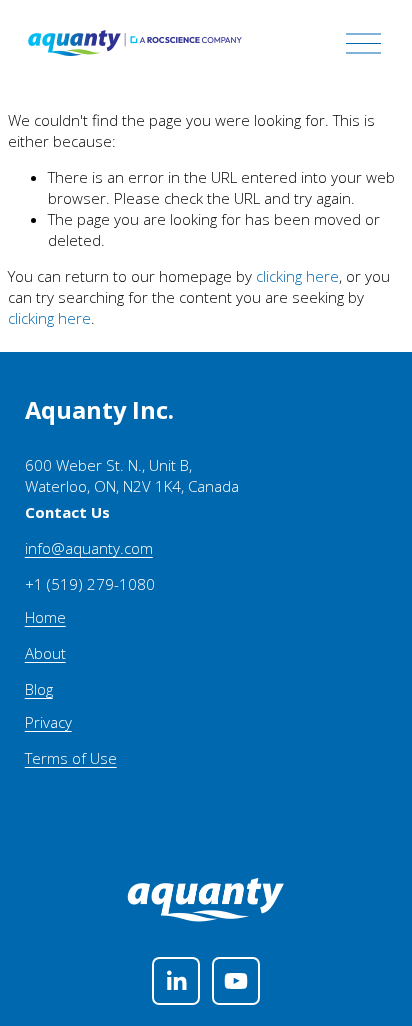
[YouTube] (236, 981)
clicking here (297, 276)
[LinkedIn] (176, 981)
